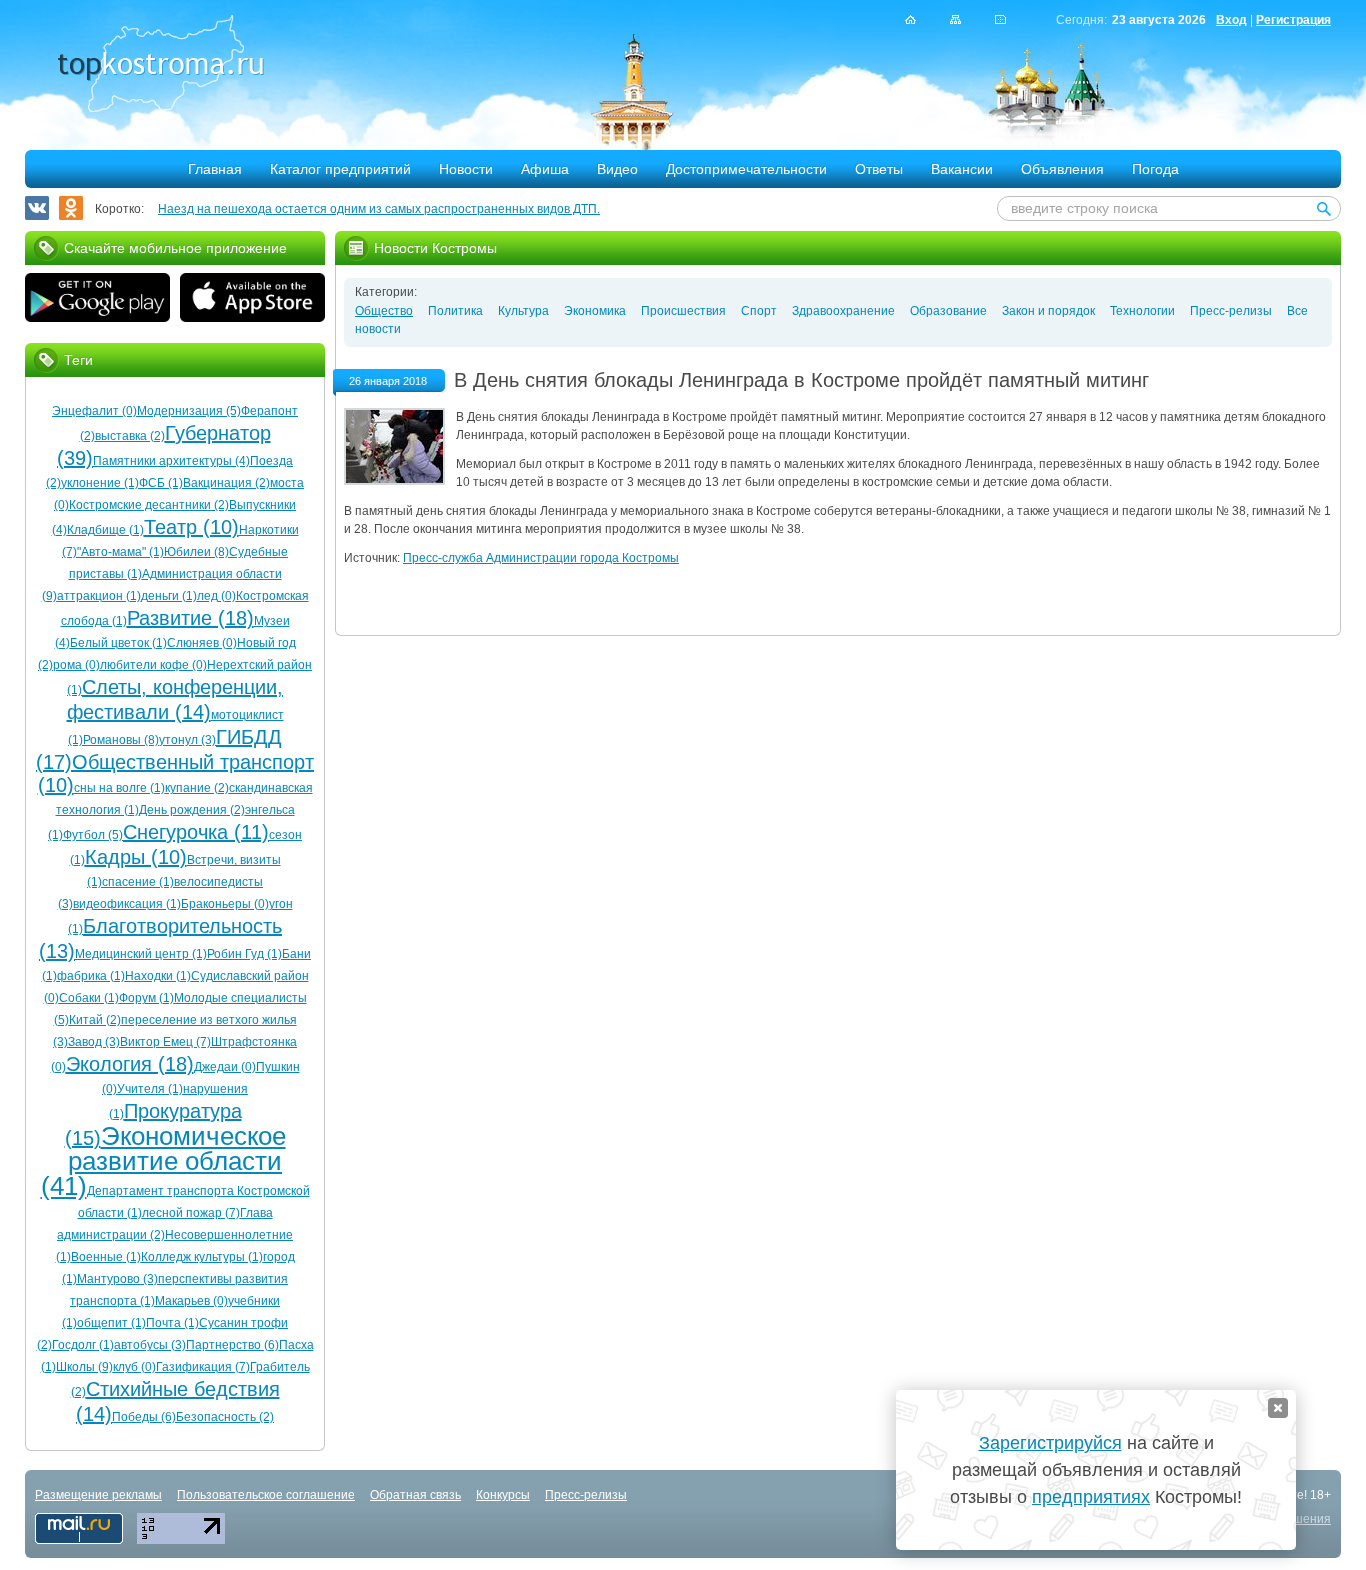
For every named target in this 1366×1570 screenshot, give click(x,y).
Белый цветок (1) (118, 643)
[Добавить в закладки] (1000, 19)
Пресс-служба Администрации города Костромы (541, 558)
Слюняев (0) (202, 643)
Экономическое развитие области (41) (163, 1161)
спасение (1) (138, 882)
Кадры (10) (136, 857)
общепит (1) (111, 1323)
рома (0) (76, 665)
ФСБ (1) (161, 483)
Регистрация (1293, 20)
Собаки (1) (89, 998)
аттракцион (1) (99, 596)
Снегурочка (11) (196, 832)
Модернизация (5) (189, 411)
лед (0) (216, 596)
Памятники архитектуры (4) (171, 461)
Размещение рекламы (98, 1495)
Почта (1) (172, 1323)
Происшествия (683, 311)
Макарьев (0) (191, 1301)
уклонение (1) (100, 483)
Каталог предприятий (340, 169)
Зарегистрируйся (1050, 1443)
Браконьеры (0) (225, 904)
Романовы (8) (121, 740)
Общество (384, 311)
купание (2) (197, 788)
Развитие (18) (190, 618)
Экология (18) (130, 1064)
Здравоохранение (843, 311)
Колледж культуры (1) (202, 1257)
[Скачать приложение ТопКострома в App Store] (252, 300)
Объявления (1062, 169)
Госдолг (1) (83, 1345)
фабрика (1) (91, 976)
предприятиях (1091, 1497)
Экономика (595, 311)
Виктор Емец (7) (165, 1042)
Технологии (1142, 311)
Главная (215, 169)
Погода (1155, 169)
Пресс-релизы (1231, 311)
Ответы (879, 169)
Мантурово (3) (117, 1279)
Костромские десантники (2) (149, 505)
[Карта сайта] (955, 19)
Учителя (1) (150, 1089)
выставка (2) (130, 436)
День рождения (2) (192, 810)
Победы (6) (144, 1417)
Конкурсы (503, 1495)
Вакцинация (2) (226, 483)
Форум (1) (146, 998)
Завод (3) (94, 1042)
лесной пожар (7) (191, 1213)
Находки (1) (158, 976)
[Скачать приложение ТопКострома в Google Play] (97, 300)
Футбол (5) (93, 835)
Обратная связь (415, 1495)
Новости (466, 169)
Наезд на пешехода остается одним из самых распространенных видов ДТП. (379, 209)
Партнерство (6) (232, 1345)
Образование (948, 311)
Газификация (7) (203, 1367)
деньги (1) (169, 596)
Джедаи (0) (225, 1067)
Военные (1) (106, 1257)
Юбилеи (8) (196, 552)
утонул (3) (187, 740)
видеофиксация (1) (127, 904)
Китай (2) (95, 1020)
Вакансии (962, 169)
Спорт (759, 311)
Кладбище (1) (105, 530)
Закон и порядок (1048, 311)
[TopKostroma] (910, 19)
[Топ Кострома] (160, 66)
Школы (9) (84, 1367)
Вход (1231, 20)
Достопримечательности (746, 169)
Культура (523, 311)
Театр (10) (191, 527)
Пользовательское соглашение (266, 1495)
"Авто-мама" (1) (120, 552)
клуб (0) (134, 1367)
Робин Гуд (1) (244, 954)
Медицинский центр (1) (141, 954)
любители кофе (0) (153, 665)
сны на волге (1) (119, 788)
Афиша (545, 169)
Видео (617, 169)
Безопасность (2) (225, 1417)
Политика (455, 311)
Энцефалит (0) (94, 411)
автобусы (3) (150, 1345)
